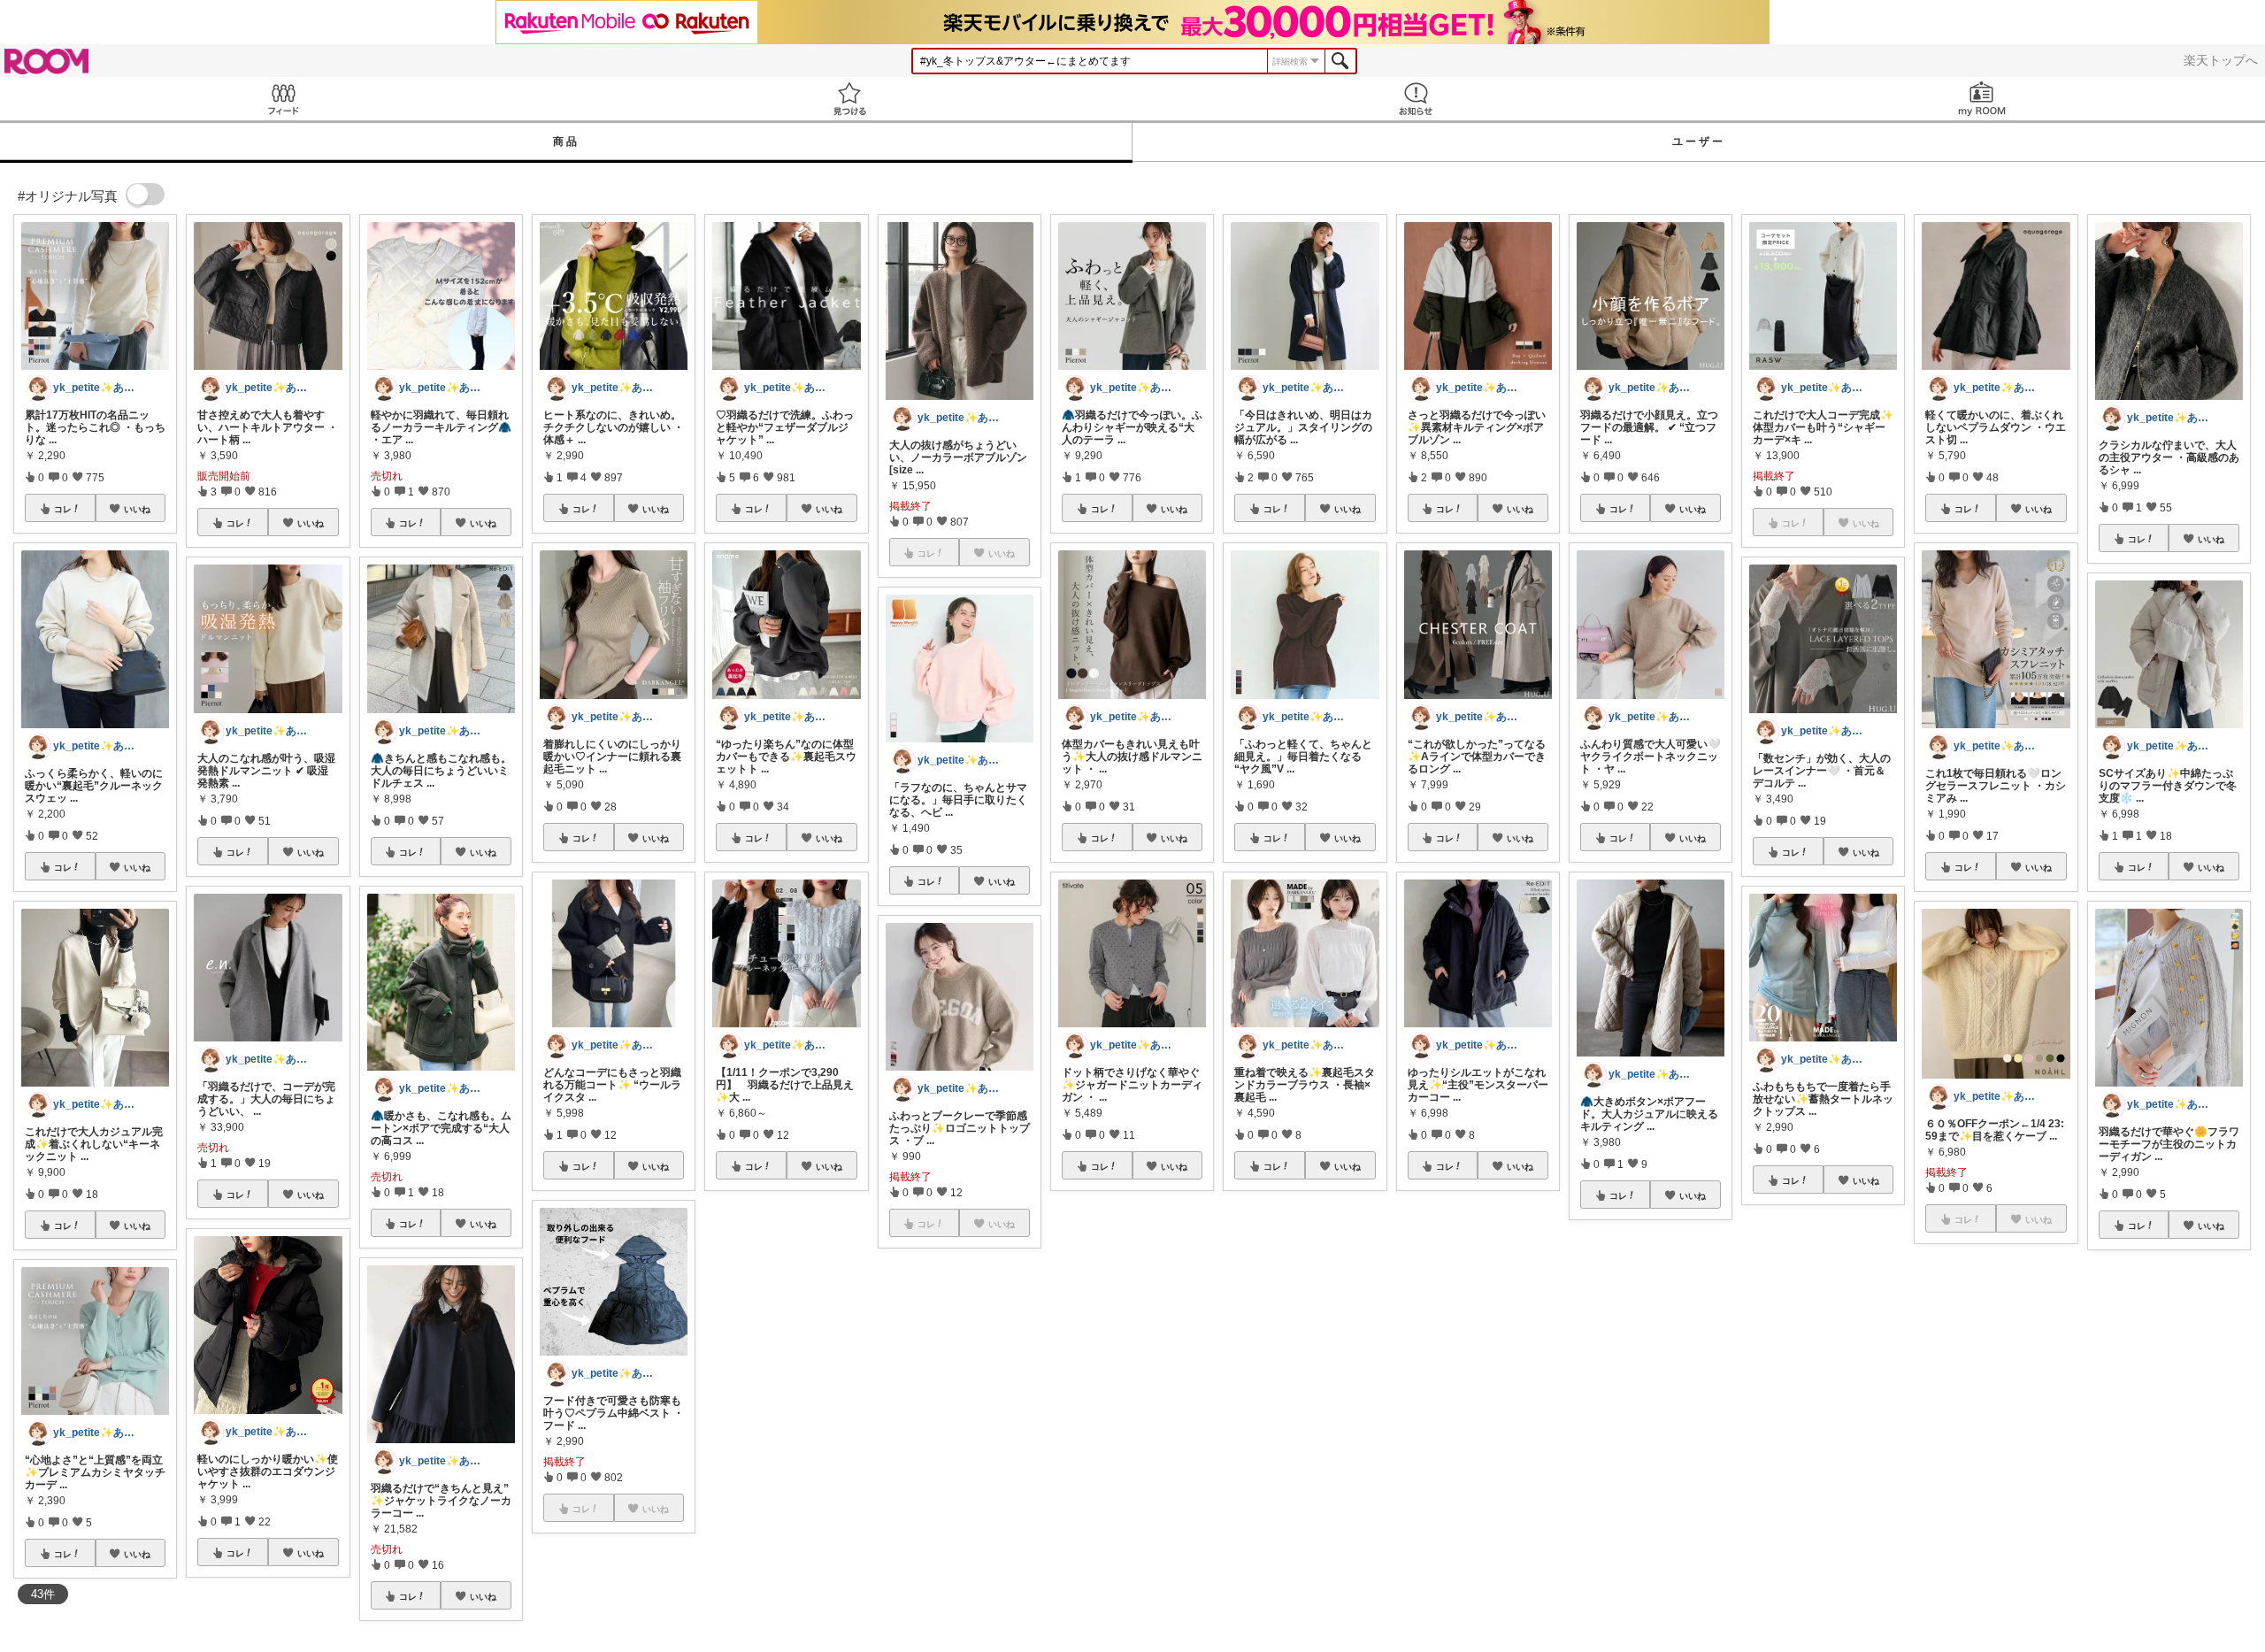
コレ (63, 509)
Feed (283, 99)
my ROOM (1982, 99)
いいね (137, 509)
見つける (849, 99)
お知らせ (1416, 99)
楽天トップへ (2221, 60)
